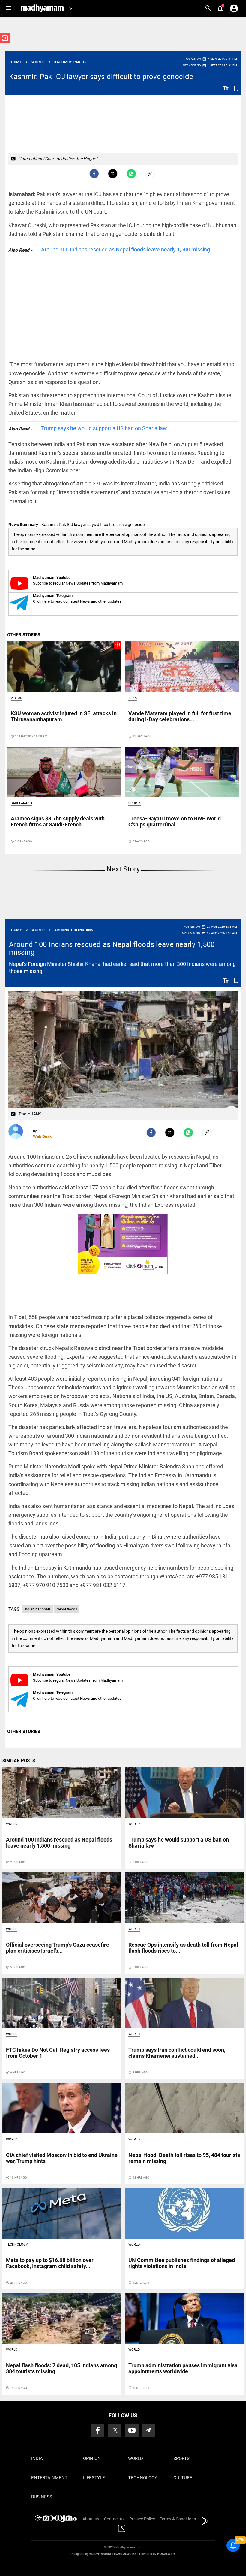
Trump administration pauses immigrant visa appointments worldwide (183, 2368)
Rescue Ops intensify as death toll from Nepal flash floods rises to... (183, 1948)
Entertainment (49, 2478)
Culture (183, 2478)
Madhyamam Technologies (113, 2554)
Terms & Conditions (178, 2519)
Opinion (92, 2459)
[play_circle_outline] (64, 666)
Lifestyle (94, 2478)
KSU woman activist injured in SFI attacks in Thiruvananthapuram (64, 716)
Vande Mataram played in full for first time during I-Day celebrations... (180, 716)
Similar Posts (19, 1761)
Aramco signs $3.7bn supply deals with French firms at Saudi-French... (58, 821)
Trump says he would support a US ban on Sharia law (104, 428)
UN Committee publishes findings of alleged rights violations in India (182, 2263)
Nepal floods (67, 1609)
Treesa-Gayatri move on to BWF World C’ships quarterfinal (175, 821)
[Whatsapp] (131, 174)
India (133, 698)
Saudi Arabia (22, 803)
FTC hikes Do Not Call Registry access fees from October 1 (58, 2053)
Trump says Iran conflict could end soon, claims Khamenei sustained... (177, 2053)
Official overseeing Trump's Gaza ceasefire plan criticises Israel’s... (58, 1948)
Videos (16, 698)
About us (91, 2519)
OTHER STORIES (24, 635)
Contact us (114, 2519)
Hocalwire (166, 2554)
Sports (135, 803)
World (12, 1824)
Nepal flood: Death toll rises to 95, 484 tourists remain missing (184, 2158)
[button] (8, 8)
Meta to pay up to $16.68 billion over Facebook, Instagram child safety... (50, 2263)
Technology (17, 2244)
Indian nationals (37, 1609)
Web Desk (42, 1136)
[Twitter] (113, 174)
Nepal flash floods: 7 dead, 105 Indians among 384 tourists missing (61, 2368)
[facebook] (94, 174)
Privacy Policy (142, 2519)
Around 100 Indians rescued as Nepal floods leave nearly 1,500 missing (126, 249)
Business (42, 2497)
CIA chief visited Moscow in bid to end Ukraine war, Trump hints (62, 2158)
